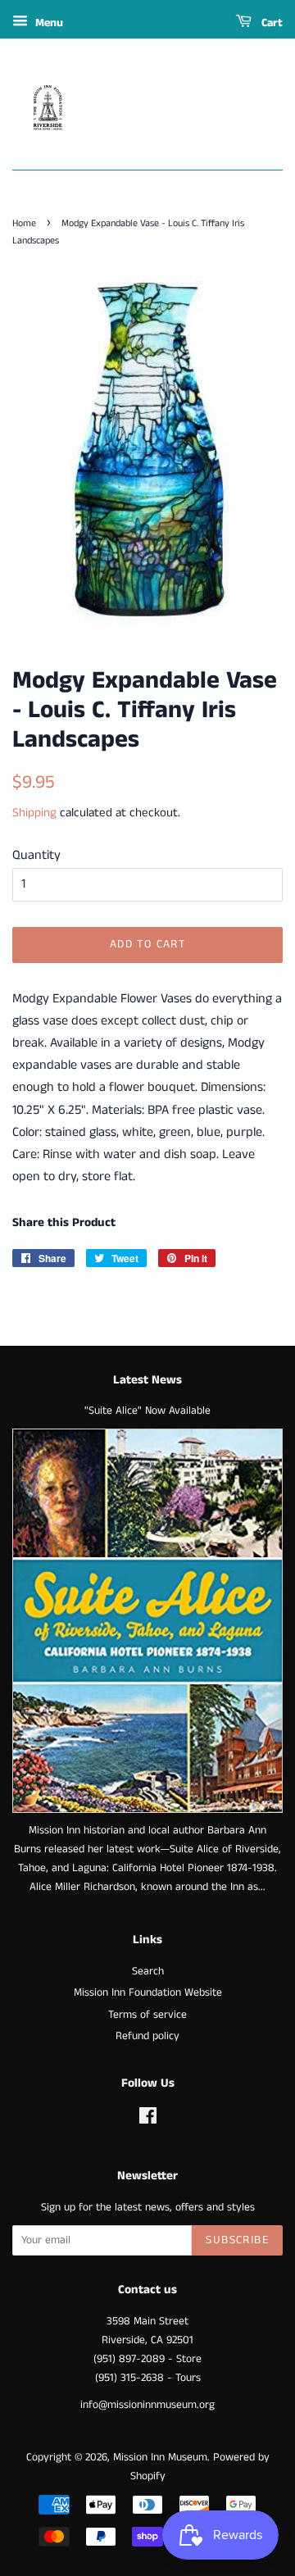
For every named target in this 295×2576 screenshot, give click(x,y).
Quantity (36, 855)
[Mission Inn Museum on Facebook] (148, 2120)
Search (148, 1972)
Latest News (147, 1380)
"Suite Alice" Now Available (147, 1411)
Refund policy (147, 2036)
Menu (48, 23)
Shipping (34, 813)
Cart (270, 23)
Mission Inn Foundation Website (148, 1993)
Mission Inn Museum (160, 2458)
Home (24, 223)
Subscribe (237, 2240)
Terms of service (147, 2015)
